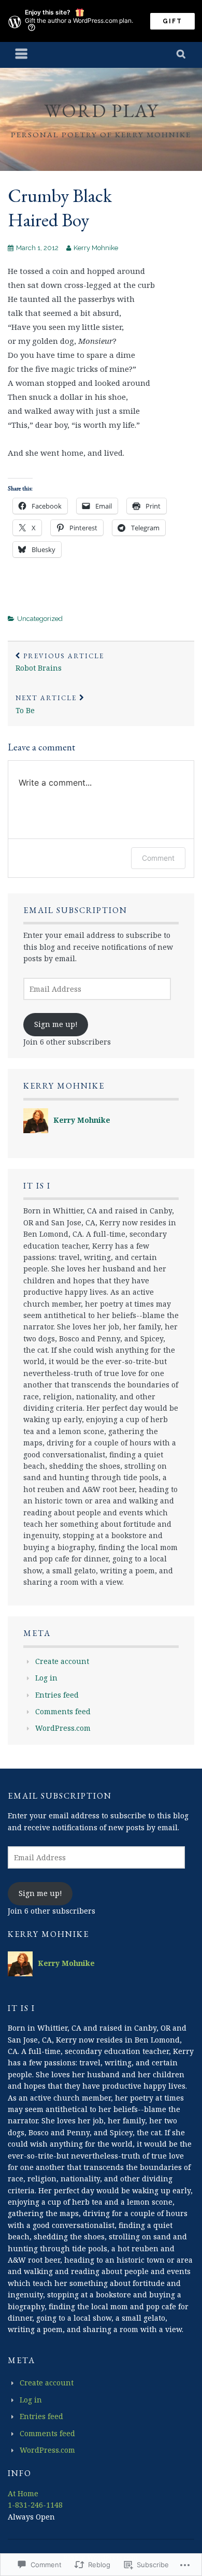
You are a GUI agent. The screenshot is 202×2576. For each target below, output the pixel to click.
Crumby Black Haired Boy (60, 208)
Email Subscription (75, 910)
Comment (158, 858)
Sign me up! (56, 1024)
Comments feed (63, 1711)
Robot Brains (60, 662)
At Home (23, 2493)
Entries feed (57, 1695)
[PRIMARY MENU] (22, 55)
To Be (46, 704)
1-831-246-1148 (35, 2505)
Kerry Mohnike (96, 248)
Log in (46, 1678)
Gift (172, 21)
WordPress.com (63, 1728)
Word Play (101, 111)
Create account (62, 1661)
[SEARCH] (182, 55)
